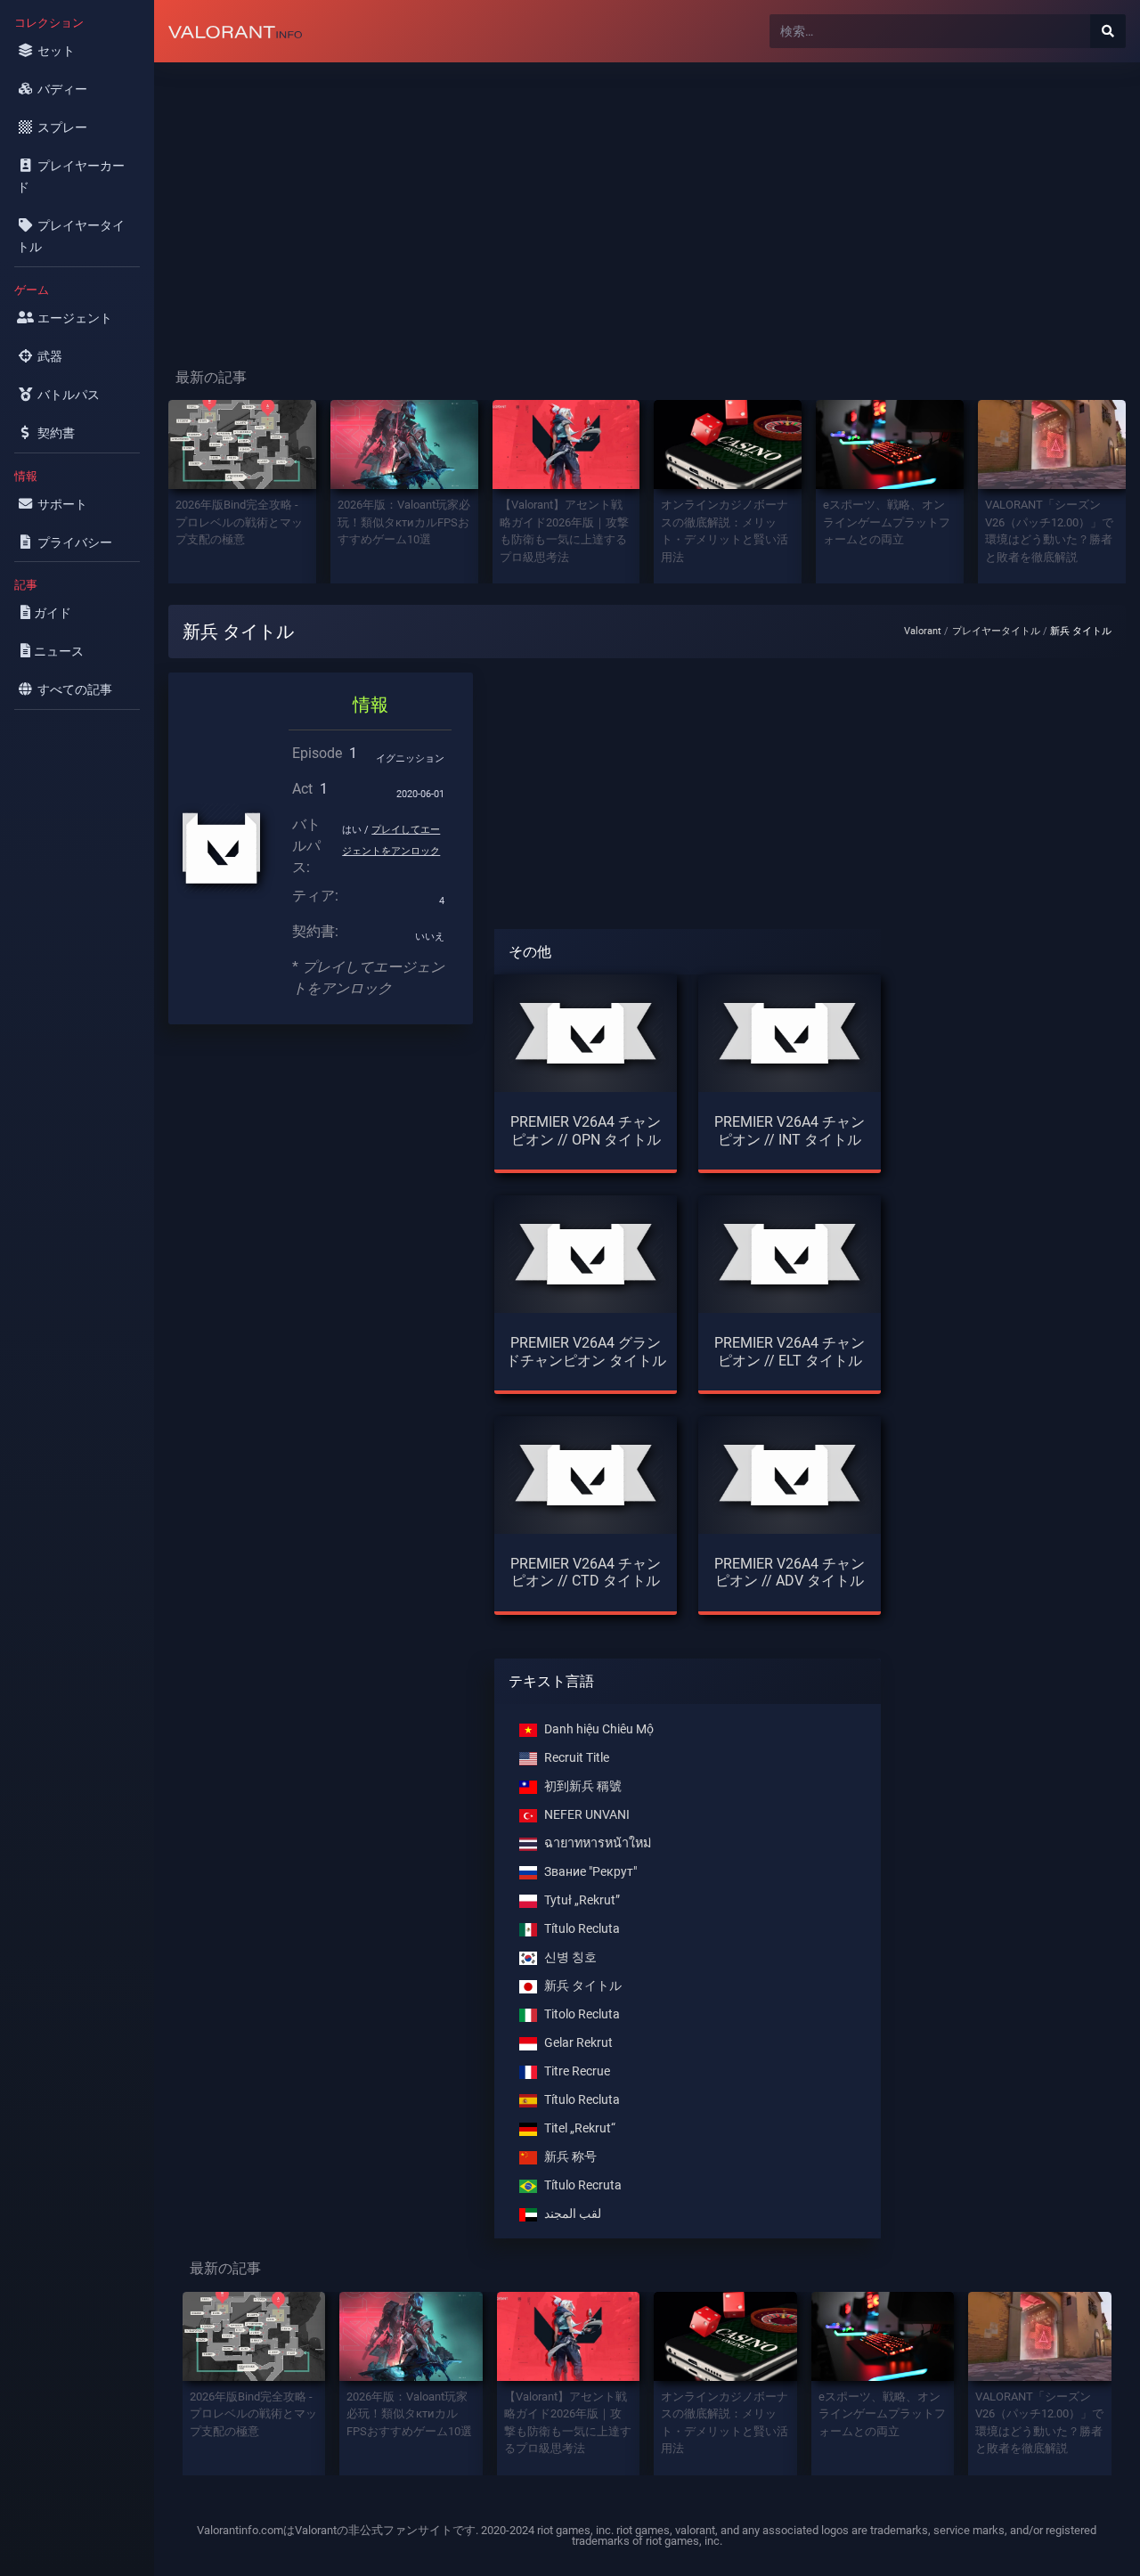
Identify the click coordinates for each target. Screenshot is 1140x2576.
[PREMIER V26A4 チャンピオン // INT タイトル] (790, 1033)
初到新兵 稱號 (583, 1786)
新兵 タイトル (583, 1986)
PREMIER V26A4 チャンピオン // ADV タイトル (790, 1572)
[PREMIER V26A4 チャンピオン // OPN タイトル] (586, 1033)
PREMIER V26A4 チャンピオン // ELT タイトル (790, 1351)
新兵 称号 (570, 2157)
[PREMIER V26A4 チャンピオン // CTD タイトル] (586, 1475)
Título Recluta (582, 1929)
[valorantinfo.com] (235, 31)
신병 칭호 (570, 1957)
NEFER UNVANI (587, 1815)
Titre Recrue (577, 2071)
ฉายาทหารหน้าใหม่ (598, 1843)
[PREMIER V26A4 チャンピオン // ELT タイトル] (790, 1254)
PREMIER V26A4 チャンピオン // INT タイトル (790, 1130)
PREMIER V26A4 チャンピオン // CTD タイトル (586, 1572)
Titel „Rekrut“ (580, 2128)
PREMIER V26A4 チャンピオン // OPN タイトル (586, 1130)
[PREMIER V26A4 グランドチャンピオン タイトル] (586, 1254)
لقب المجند (573, 2214)
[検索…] (1108, 31)
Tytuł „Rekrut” (582, 1900)
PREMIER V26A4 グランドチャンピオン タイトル (586, 1351)
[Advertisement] (647, 201)
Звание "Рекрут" (590, 1872)
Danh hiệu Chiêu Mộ (599, 1729)
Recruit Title (577, 1758)
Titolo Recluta (582, 2014)
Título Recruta (583, 2185)
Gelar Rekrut (578, 2043)
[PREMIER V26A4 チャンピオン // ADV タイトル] (790, 1475)
